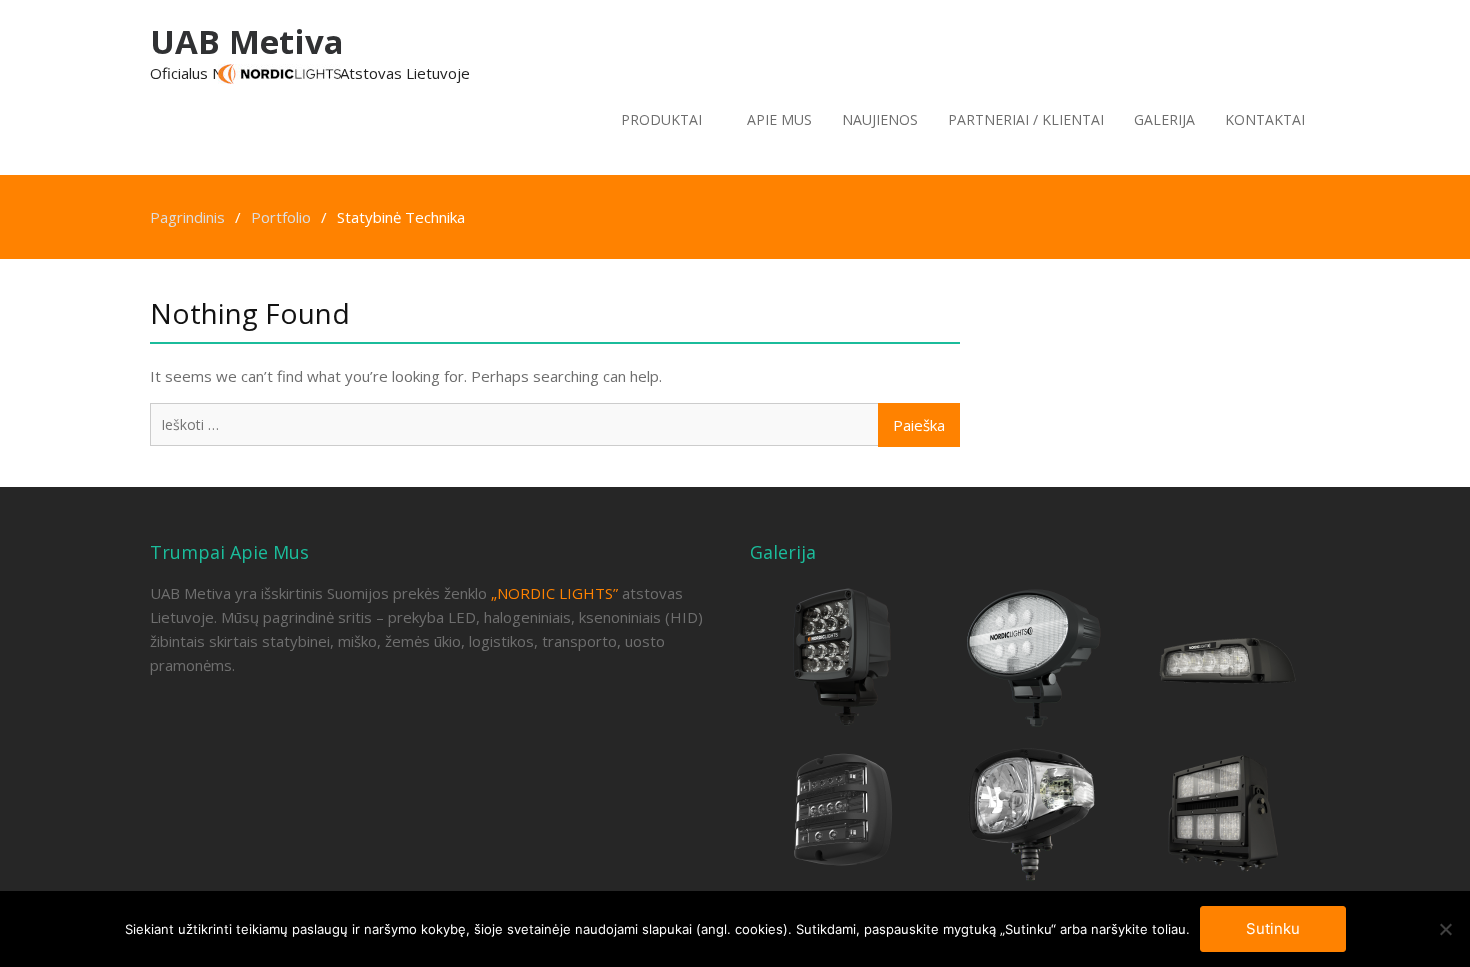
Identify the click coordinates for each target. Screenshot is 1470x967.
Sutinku (1273, 928)
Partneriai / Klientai (1026, 119)
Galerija (1164, 119)
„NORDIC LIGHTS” (554, 593)
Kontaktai (1265, 119)
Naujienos (880, 119)
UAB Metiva (247, 41)
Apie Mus (779, 119)
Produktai (661, 119)
